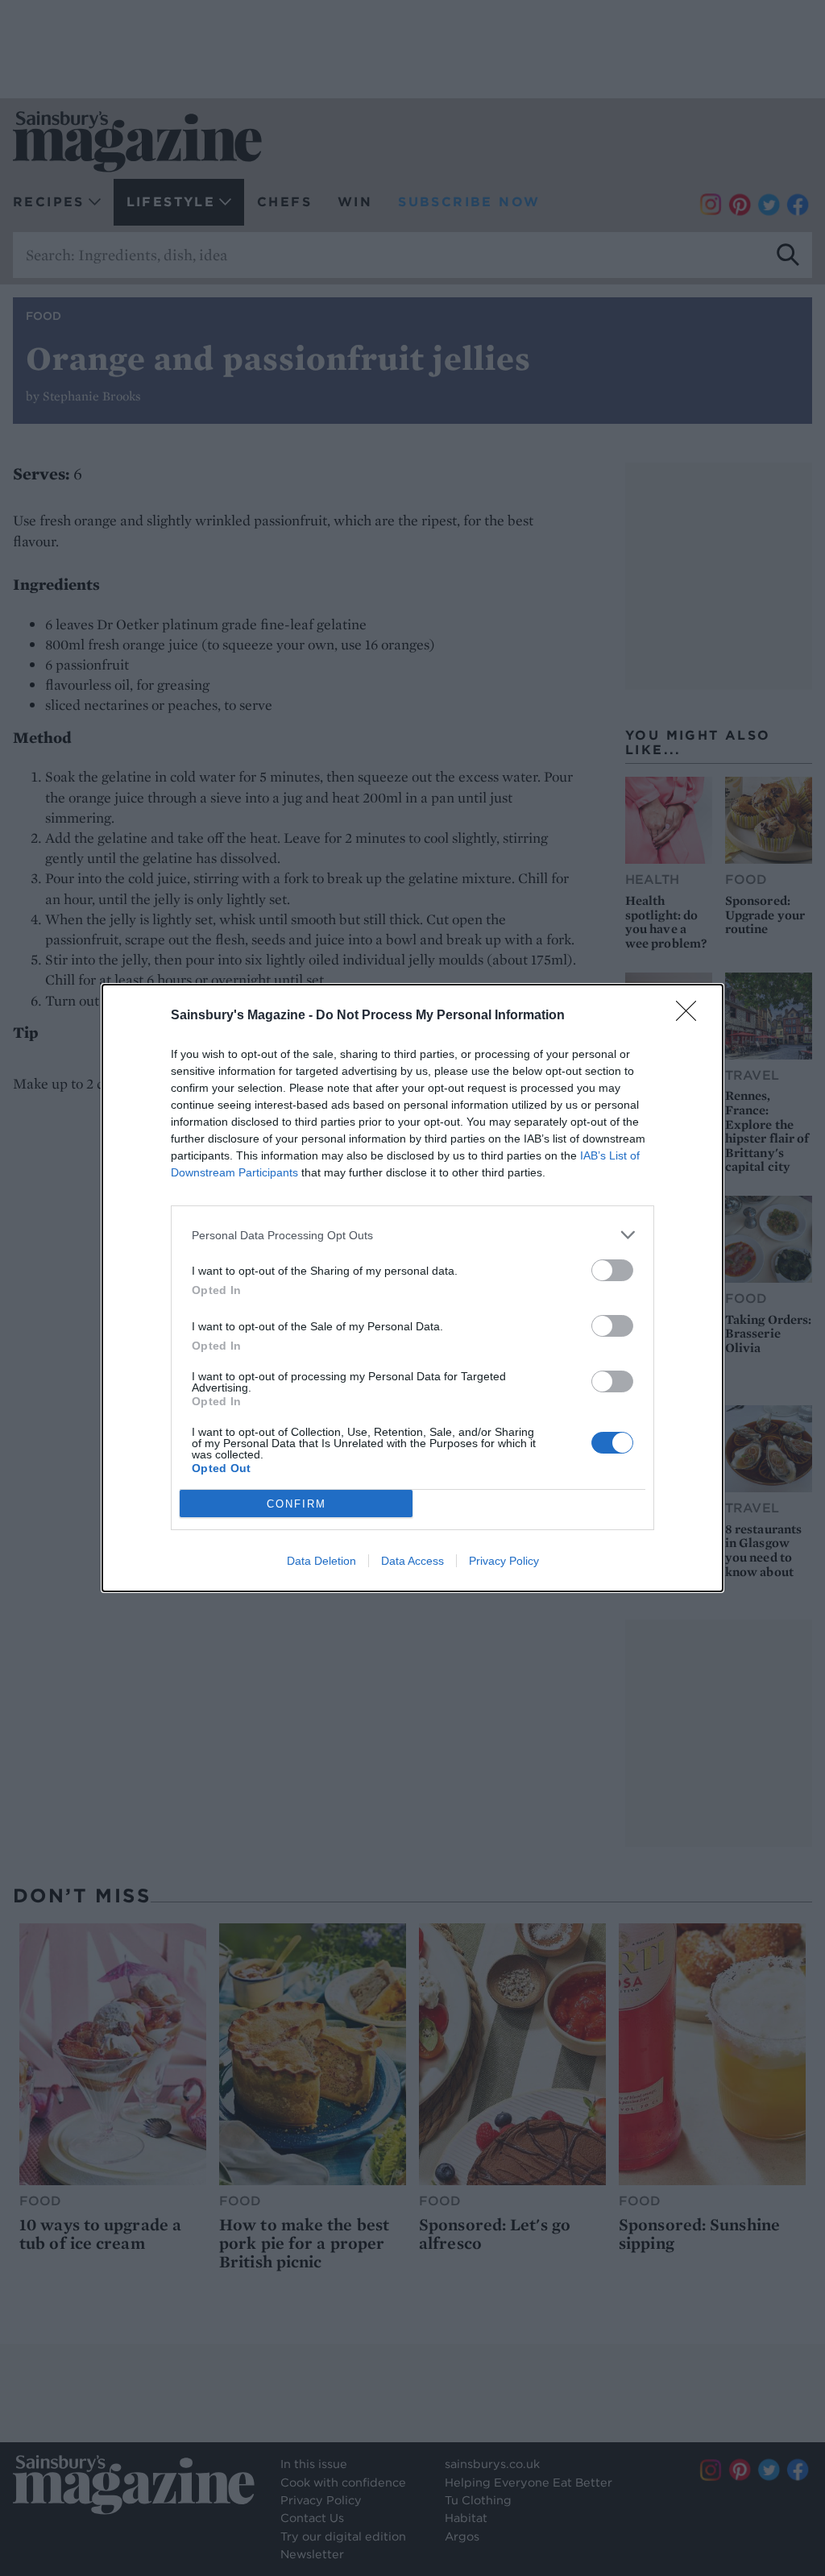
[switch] (612, 1270)
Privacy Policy (504, 1561)
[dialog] (412, 1288)
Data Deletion (321, 1561)
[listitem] (412, 1235)
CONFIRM (296, 1504)
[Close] (691, 1016)
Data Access (412, 1561)
